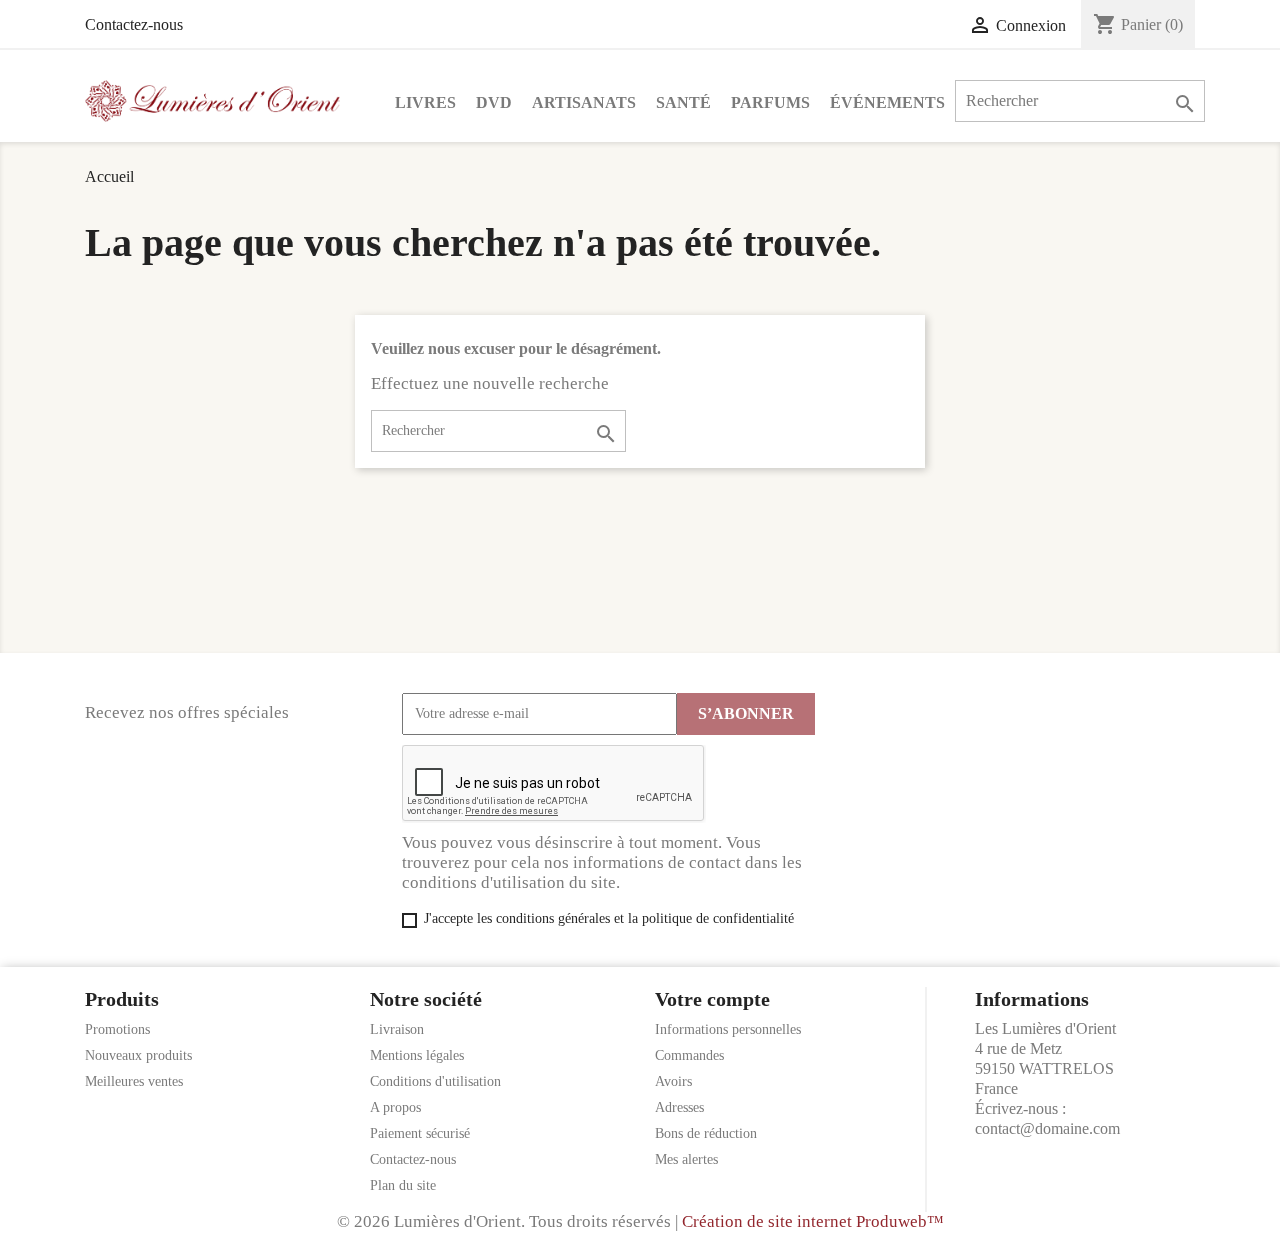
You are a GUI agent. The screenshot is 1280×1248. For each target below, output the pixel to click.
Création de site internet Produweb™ (813, 1221)
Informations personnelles (728, 1029)
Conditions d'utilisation (435, 1081)
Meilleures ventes (134, 1081)
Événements (887, 102)
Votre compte (712, 999)
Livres (425, 102)
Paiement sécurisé (420, 1133)
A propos (395, 1107)
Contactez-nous (134, 24)
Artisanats (584, 102)
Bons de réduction (706, 1133)
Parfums (770, 102)
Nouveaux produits (138, 1055)
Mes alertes (686, 1159)
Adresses (679, 1107)
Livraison (397, 1029)
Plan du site (403, 1185)
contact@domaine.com (1047, 1128)
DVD (494, 102)
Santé (683, 102)
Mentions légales (417, 1055)
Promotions (117, 1029)
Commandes (689, 1055)
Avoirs (673, 1081)
